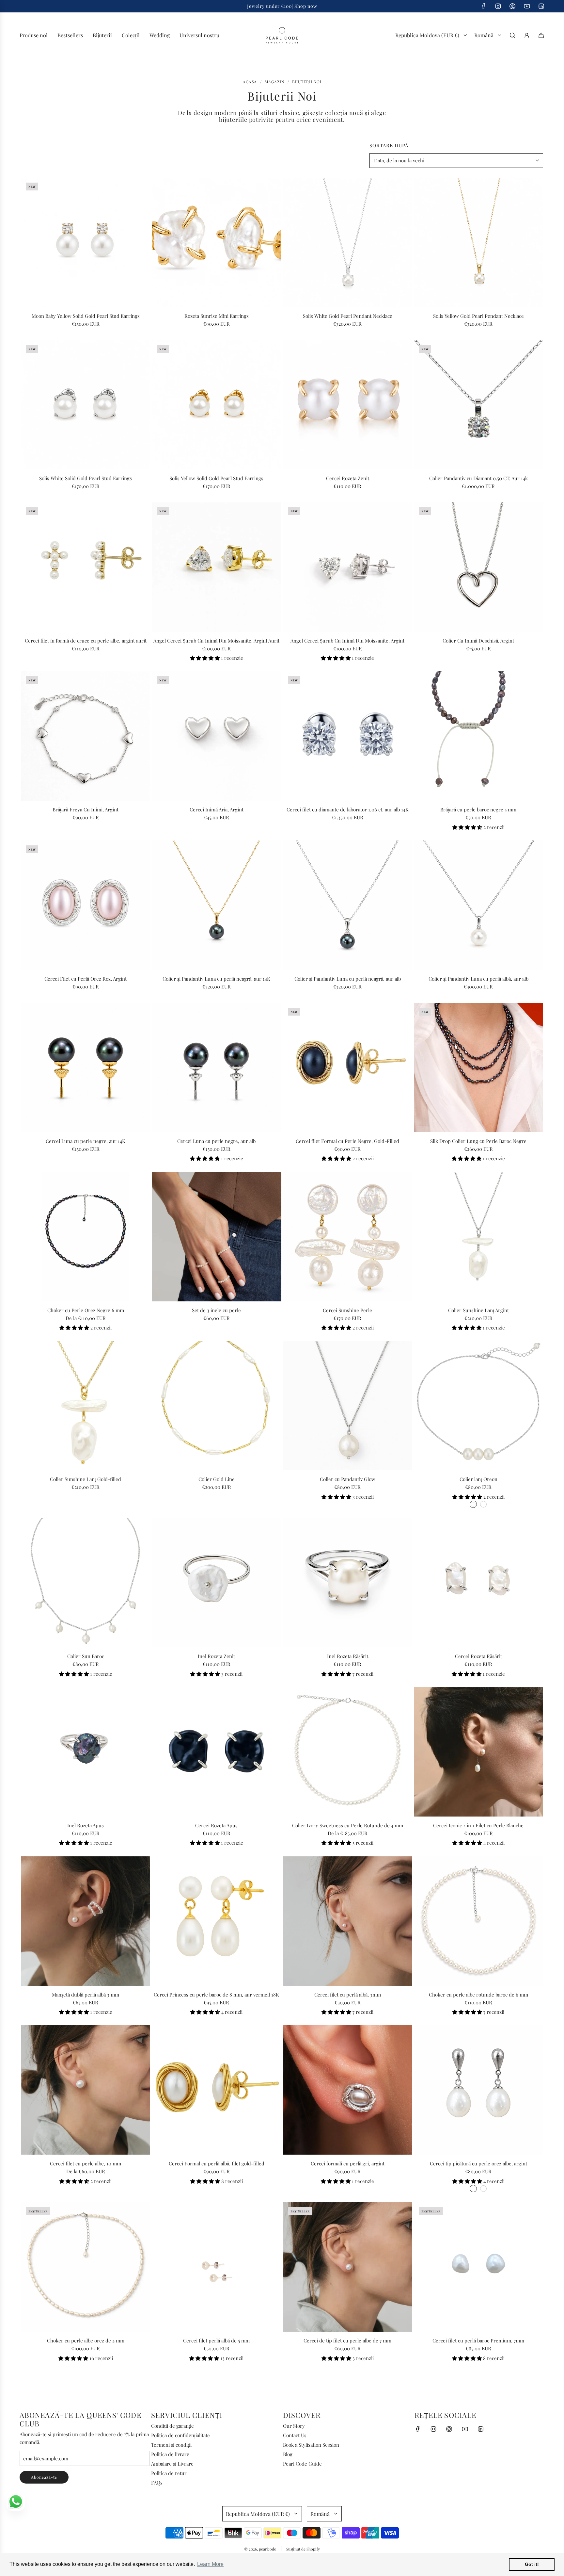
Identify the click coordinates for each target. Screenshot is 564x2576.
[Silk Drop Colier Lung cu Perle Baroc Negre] (478, 1068)
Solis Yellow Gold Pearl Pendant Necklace (478, 316)
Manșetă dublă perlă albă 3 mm (86, 1995)
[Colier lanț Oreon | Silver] (473, 1504)
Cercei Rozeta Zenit (348, 478)
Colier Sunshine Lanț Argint (478, 1310)
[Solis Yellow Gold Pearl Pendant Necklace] (478, 242)
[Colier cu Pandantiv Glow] (348, 1406)
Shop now (306, 6)
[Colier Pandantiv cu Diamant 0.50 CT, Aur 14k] (478, 405)
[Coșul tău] (541, 35)
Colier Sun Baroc (86, 1656)
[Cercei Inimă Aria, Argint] (216, 736)
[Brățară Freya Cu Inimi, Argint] (86, 736)
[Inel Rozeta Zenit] (216, 1583)
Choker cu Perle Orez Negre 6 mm (86, 1310)
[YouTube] (527, 6)
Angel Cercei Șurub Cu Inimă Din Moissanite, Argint (347, 641)
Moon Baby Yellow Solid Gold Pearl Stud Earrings (86, 316)
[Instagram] (498, 6)
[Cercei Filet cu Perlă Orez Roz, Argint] (86, 905)
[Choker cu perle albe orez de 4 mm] (86, 2267)
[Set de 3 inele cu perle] (216, 1236)
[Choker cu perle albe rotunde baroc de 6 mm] (478, 1921)
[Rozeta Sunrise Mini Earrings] (216, 242)
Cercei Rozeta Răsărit (478, 1656)
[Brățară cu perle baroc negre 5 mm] (478, 736)
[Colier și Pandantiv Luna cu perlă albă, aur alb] (478, 905)
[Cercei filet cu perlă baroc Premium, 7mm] (478, 2267)
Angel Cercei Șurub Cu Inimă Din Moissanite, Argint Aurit (216, 641)
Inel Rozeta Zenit (216, 1656)
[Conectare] (527, 35)
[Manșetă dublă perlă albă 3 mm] (86, 1921)
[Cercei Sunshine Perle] (348, 1236)
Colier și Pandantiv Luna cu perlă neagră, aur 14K (216, 979)
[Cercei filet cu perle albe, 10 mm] (86, 2090)
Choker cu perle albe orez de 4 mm (86, 2340)
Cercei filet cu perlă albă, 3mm (348, 1995)
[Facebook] (484, 6)
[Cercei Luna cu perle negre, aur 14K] (86, 1068)
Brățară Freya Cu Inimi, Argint (86, 809)
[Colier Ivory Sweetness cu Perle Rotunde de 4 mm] (348, 1752)
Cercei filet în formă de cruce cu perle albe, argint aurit (86, 641)
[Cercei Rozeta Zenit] (348, 405)
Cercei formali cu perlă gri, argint (348, 2163)
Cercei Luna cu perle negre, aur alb (216, 1141)
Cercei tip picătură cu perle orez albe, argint (478, 2163)
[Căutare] (512, 35)
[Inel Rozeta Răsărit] (348, 1583)
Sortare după (389, 146)
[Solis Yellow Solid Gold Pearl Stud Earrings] (216, 405)
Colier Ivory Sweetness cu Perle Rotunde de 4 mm (348, 1825)
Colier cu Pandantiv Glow (348, 1479)
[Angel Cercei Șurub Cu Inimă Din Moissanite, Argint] (348, 567)
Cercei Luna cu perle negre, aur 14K (86, 1141)
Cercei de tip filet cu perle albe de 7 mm (347, 2340)
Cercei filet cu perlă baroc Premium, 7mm (478, 2340)
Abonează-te (44, 2477)
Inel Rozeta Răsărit (348, 1656)
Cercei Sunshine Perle (347, 1310)
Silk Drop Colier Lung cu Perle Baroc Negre (478, 1141)
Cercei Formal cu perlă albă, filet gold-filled (217, 2163)
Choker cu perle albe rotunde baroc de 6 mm (478, 1995)
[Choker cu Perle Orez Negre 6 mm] (86, 1236)
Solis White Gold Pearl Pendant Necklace (348, 316)
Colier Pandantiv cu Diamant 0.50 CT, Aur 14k (478, 478)
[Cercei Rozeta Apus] (216, 1752)
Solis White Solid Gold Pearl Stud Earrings (86, 478)
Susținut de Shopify (303, 2549)
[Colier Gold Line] (216, 1406)
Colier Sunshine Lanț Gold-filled (86, 1479)
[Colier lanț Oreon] (478, 1406)
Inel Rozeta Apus (86, 1825)
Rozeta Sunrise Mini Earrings (217, 316)
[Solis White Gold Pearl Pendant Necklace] (348, 242)
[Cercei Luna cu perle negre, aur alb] (216, 1068)
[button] (205, 658)
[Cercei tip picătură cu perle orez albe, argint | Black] (483, 2189)
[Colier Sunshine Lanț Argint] (478, 1236)
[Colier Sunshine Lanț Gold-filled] (86, 1406)
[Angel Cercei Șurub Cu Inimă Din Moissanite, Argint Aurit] (216, 567)
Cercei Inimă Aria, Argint (217, 809)
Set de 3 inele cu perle (216, 1310)
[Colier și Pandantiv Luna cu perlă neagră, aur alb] (348, 905)
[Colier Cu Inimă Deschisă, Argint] (478, 567)
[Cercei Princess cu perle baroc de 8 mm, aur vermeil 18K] (216, 1921)
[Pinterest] (512, 6)
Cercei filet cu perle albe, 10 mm (86, 2163)
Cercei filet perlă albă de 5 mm (216, 2340)
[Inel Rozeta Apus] (86, 1752)
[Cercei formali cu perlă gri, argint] (348, 2090)
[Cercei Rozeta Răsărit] (478, 1583)
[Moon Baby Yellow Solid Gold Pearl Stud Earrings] (86, 242)
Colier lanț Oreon (478, 1479)
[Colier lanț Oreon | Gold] (483, 1504)
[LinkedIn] (541, 6)
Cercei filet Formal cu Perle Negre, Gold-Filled (347, 1141)
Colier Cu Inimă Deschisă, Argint (478, 641)
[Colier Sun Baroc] (86, 1583)
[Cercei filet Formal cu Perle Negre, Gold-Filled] (348, 1068)
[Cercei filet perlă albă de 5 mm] (216, 2267)
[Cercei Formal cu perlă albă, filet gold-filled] (216, 2090)
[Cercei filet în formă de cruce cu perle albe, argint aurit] (86, 567)
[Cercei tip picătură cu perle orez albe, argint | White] (473, 2189)
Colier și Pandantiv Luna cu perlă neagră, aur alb (348, 979)
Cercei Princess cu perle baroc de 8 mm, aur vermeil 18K (216, 1995)
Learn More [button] (210, 2564)
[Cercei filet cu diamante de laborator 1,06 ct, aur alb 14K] (348, 736)
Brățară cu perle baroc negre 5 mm (478, 809)
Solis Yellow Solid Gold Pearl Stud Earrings (216, 478)
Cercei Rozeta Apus (216, 1825)
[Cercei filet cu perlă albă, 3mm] (348, 1921)
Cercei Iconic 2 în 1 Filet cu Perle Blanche (478, 1825)
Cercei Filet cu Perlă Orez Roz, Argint (86, 979)
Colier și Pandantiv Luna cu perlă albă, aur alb (478, 979)
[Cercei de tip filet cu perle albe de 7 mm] (348, 2267)
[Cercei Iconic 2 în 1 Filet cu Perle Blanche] (478, 1752)
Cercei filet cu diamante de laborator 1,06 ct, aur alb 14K (348, 809)
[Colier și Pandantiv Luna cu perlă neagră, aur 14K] (216, 905)
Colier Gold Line (217, 1479)
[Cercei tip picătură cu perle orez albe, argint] (478, 2090)
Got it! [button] (532, 2564)
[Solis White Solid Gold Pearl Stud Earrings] (86, 405)
